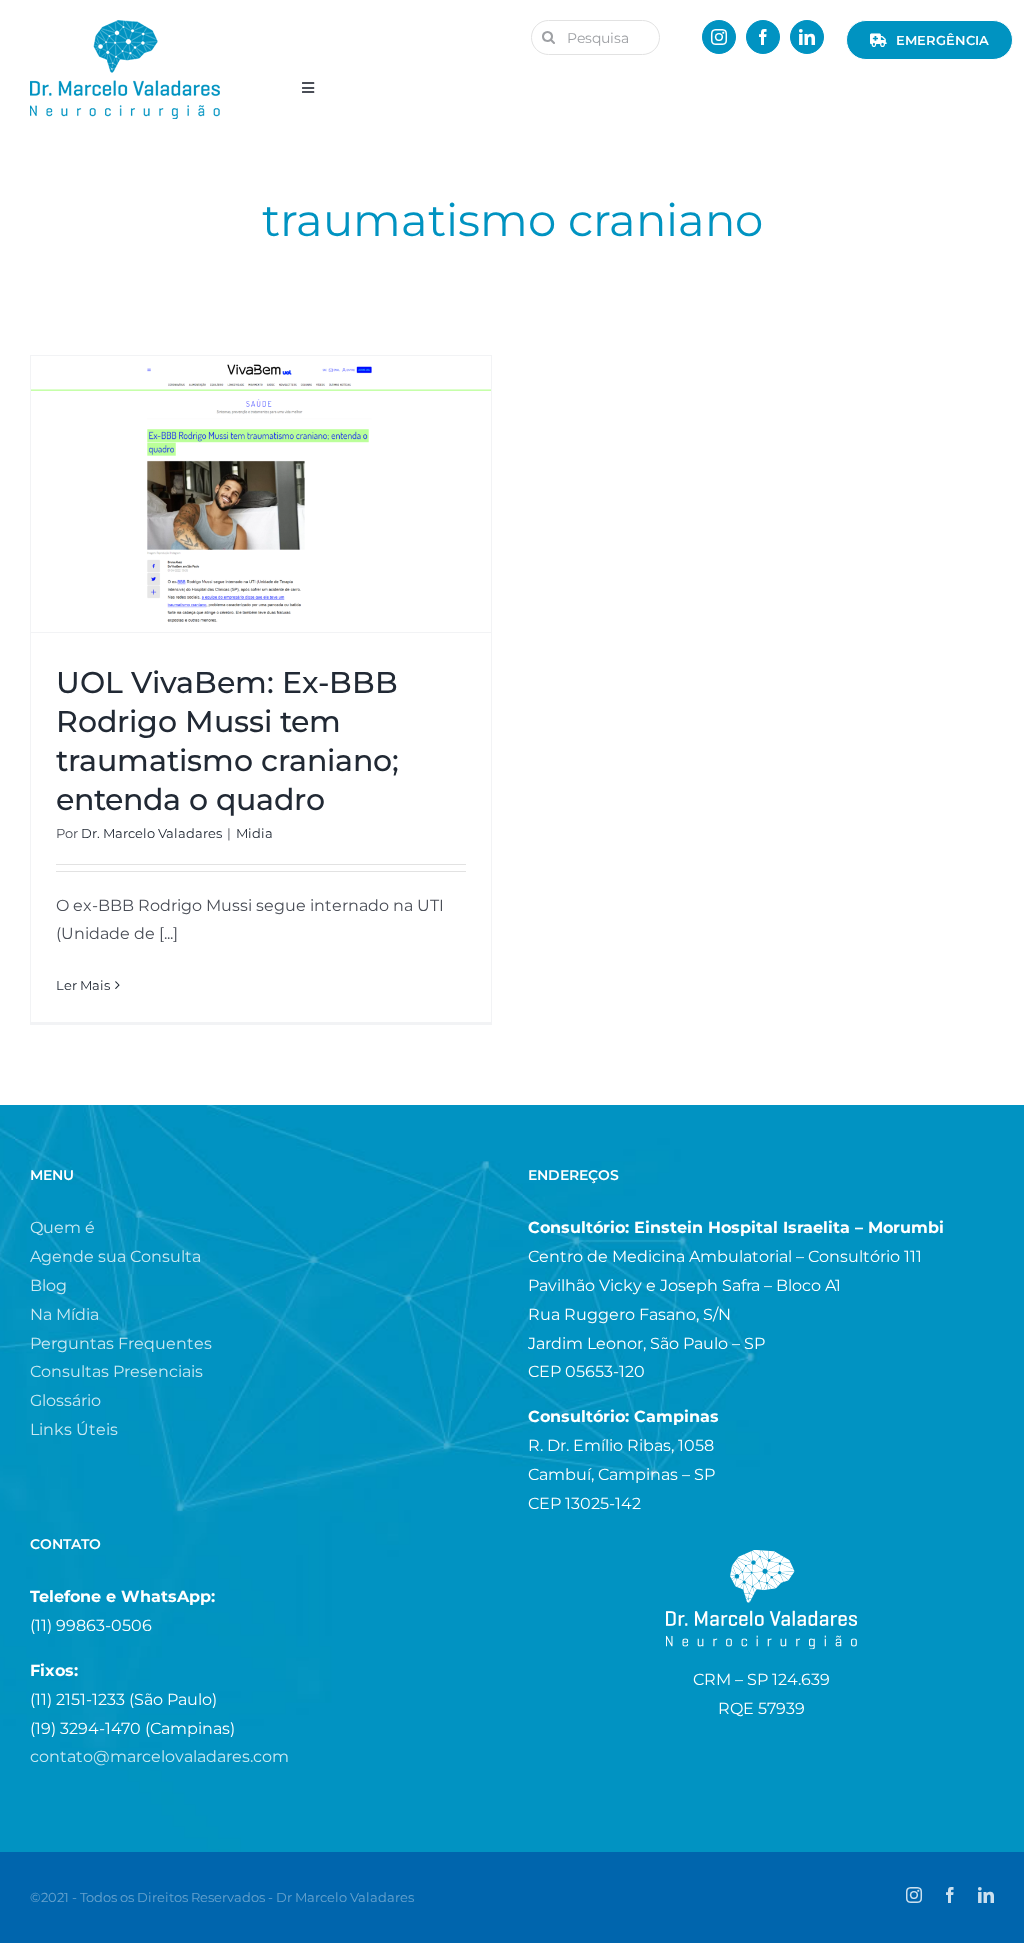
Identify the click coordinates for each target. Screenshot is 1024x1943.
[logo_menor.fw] (125, 27)
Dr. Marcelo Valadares (151, 833)
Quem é (62, 1227)
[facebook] (763, 37)
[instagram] (719, 37)
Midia (254, 833)
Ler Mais (83, 985)
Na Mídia (64, 1314)
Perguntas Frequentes (121, 1343)
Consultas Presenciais (116, 1371)
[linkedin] (807, 37)
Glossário (65, 1400)
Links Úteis (74, 1429)
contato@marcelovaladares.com (159, 1756)
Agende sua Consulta (115, 1256)
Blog (48, 1285)
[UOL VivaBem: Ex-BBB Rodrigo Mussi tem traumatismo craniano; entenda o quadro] (261, 494)
